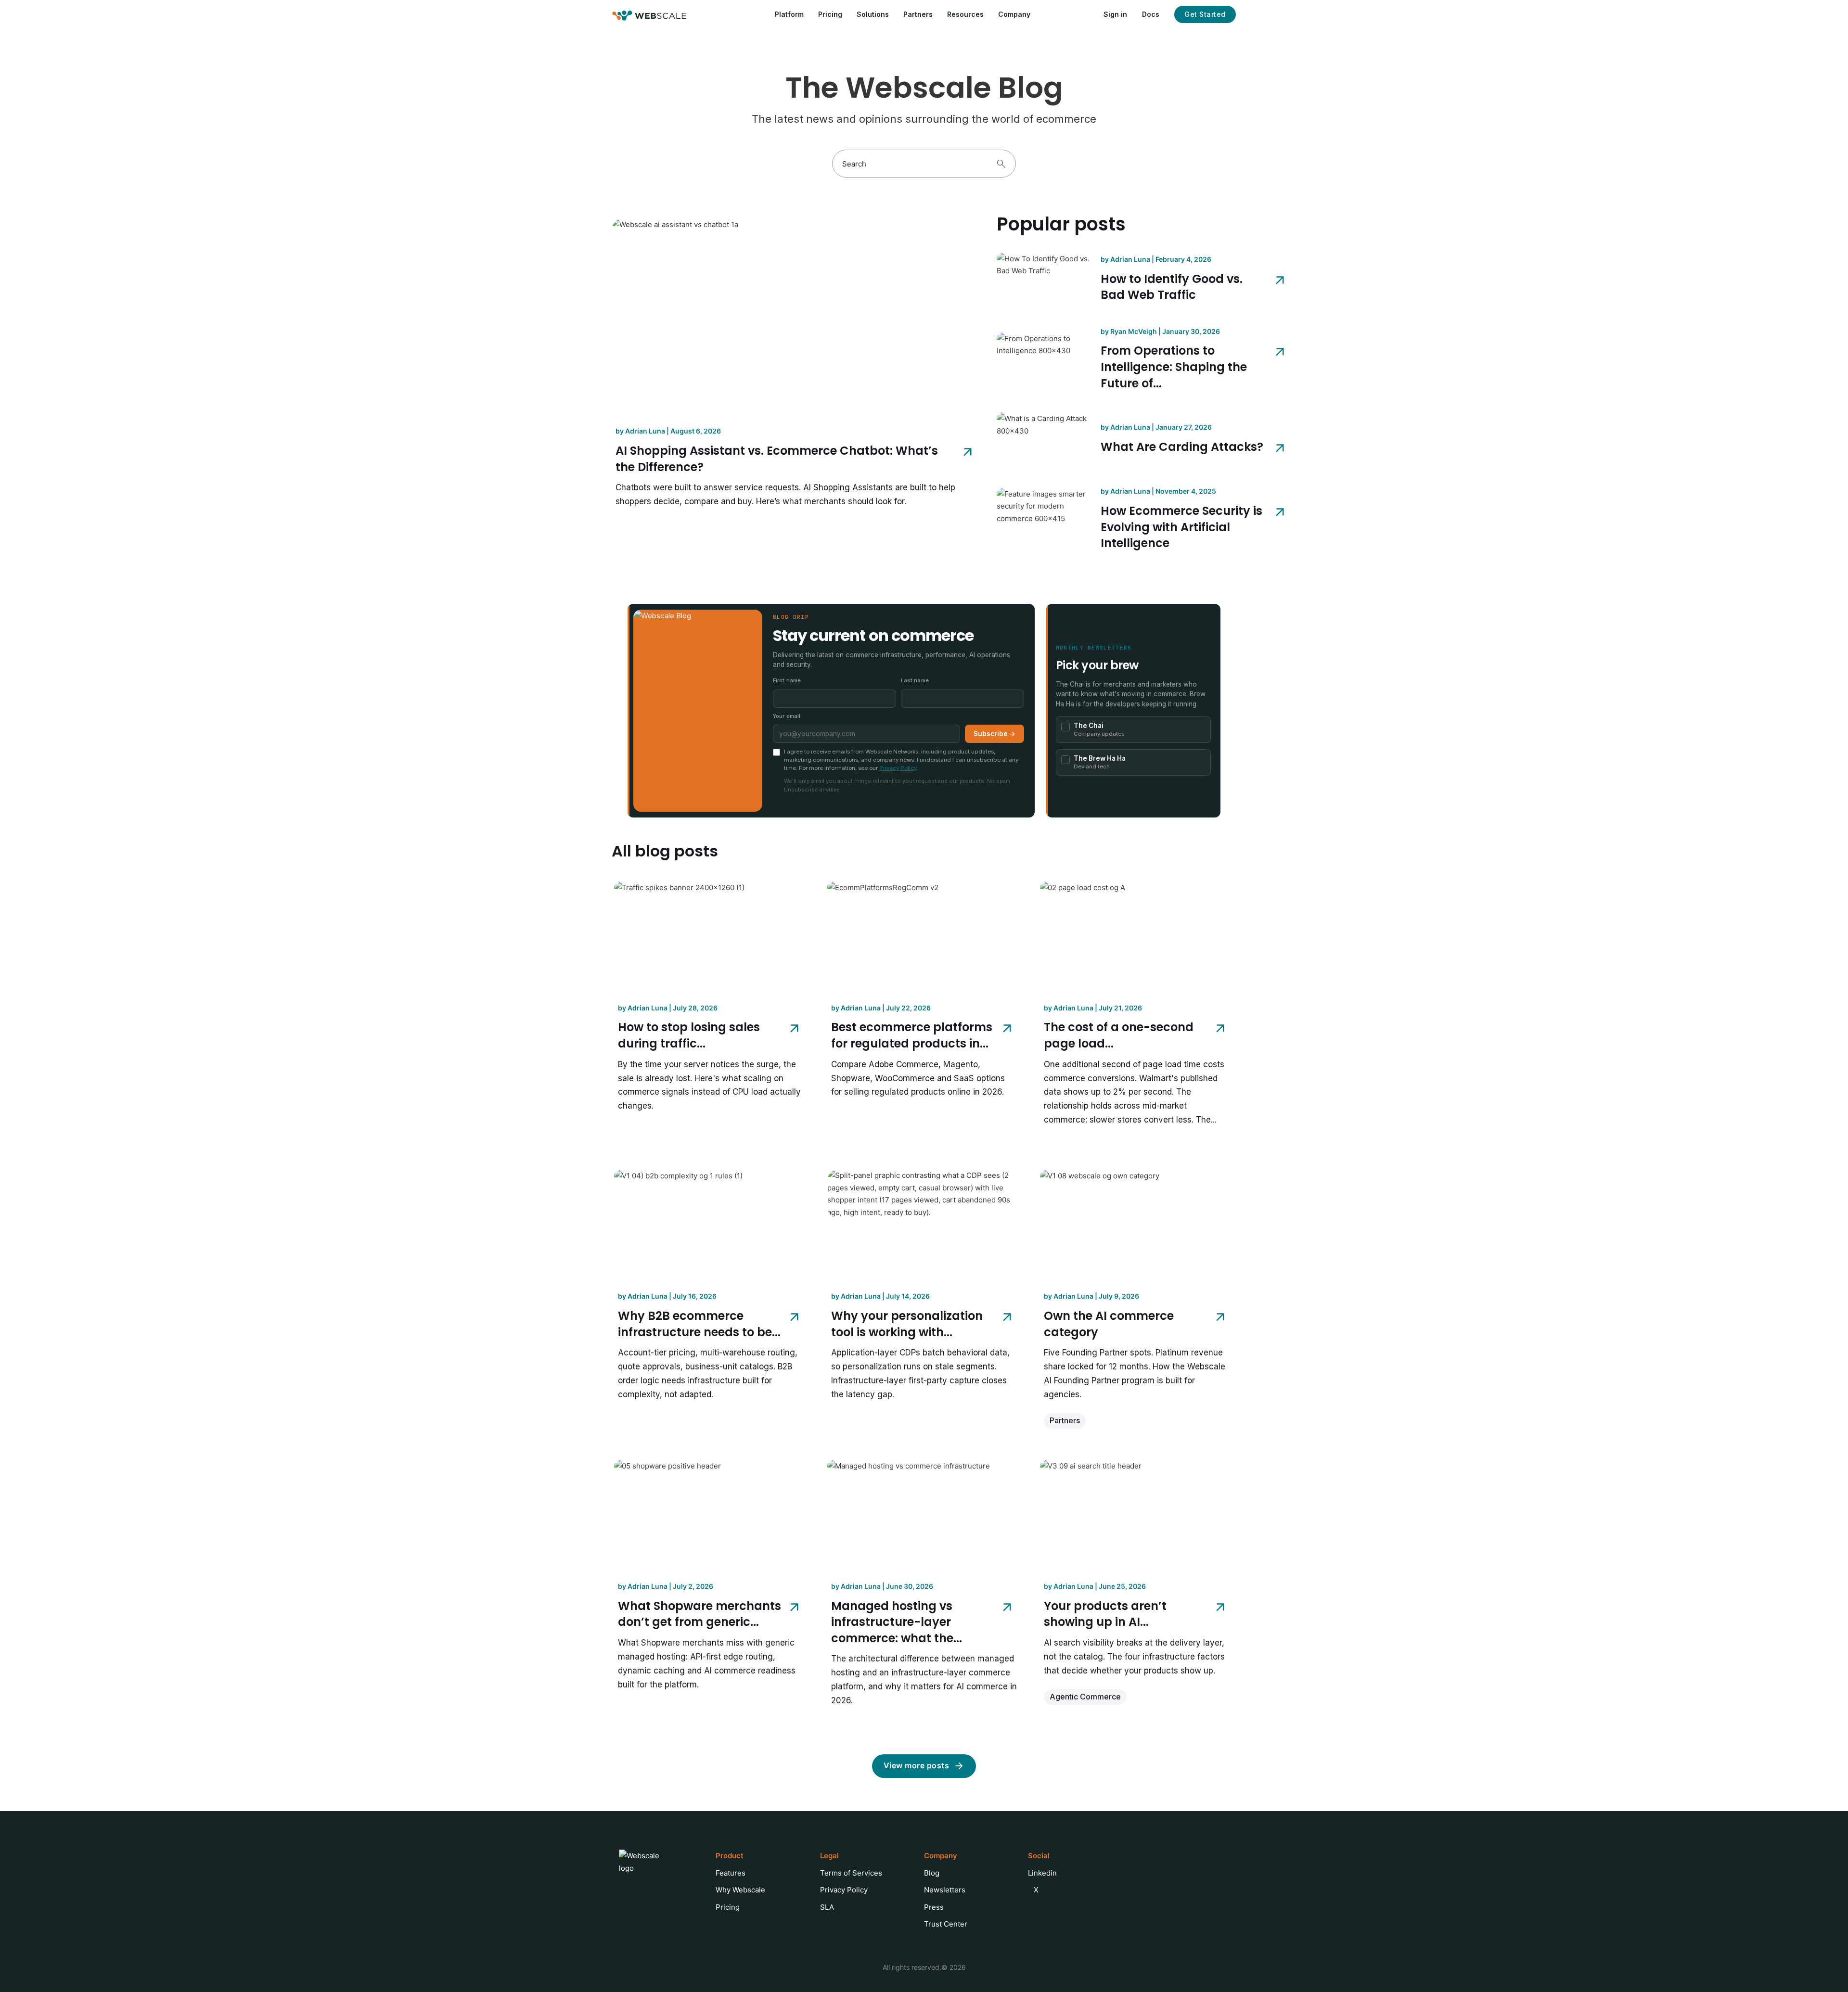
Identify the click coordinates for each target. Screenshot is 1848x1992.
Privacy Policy (898, 768)
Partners (918, 14)
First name (787, 680)
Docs (1151, 14)
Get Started (1205, 14)
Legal (829, 1856)
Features (731, 1873)
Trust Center (946, 1924)
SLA (827, 1907)
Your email (787, 716)
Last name (915, 680)
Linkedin (1042, 1873)
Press (934, 1907)
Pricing (830, 14)
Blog (932, 1873)
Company (941, 1856)
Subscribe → (995, 734)
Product (730, 1856)
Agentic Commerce (1085, 1697)
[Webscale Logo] (649, 15)
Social (1039, 1856)
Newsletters (945, 1890)
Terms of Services (851, 1873)
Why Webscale (740, 1890)
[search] (1001, 164)
